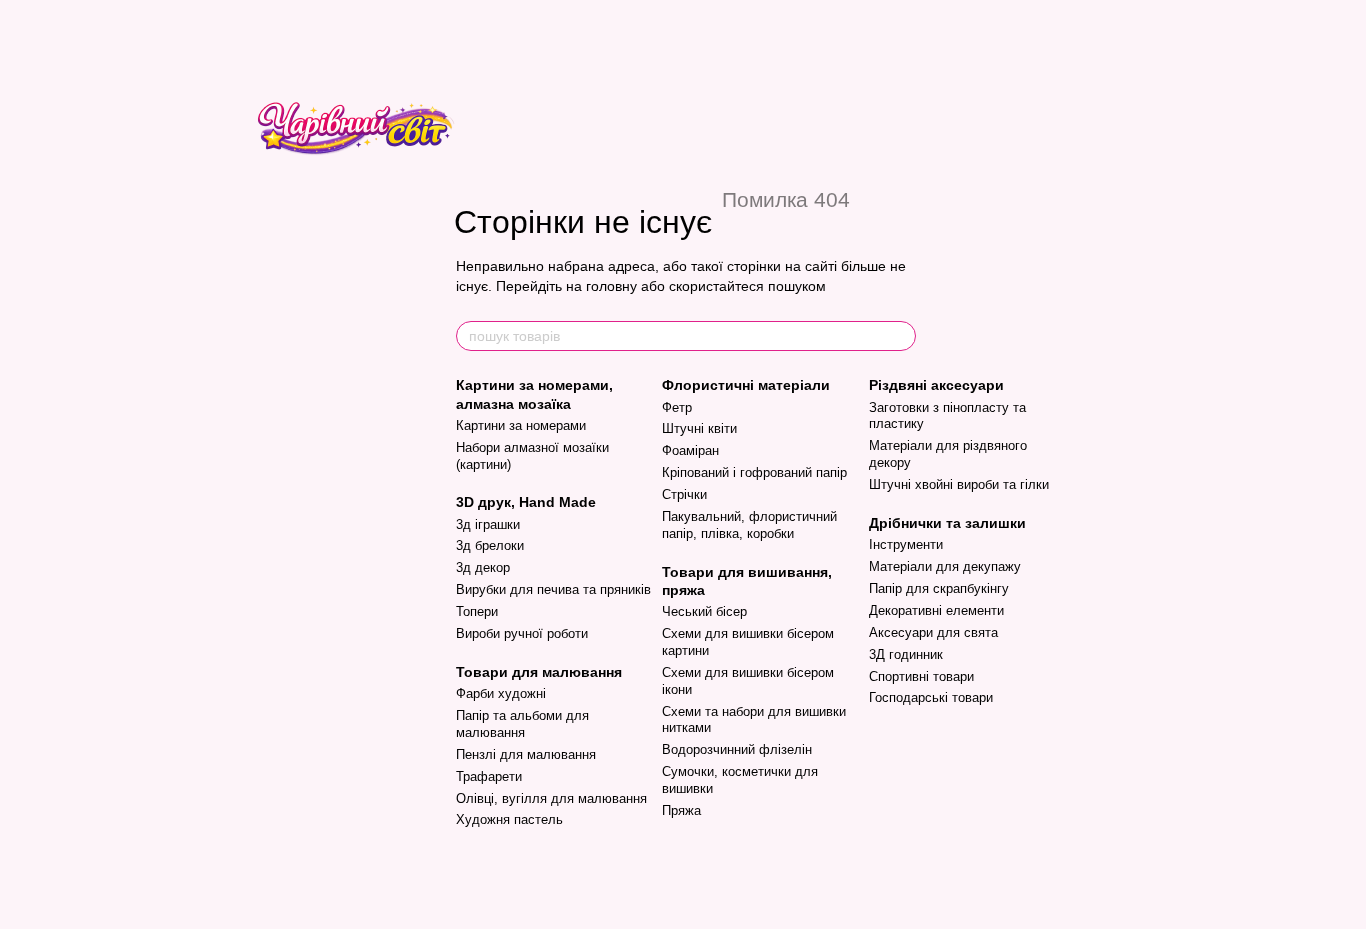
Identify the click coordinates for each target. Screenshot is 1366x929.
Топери (477, 611)
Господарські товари (931, 697)
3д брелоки (490, 545)
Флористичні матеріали (746, 385)
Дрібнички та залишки (947, 523)
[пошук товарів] (900, 336)
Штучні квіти (699, 428)
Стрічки (684, 494)
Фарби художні (501, 693)
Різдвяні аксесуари (936, 385)
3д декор (483, 567)
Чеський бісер (704, 611)
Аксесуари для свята (933, 632)
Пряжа (681, 810)
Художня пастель (509, 819)
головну (611, 286)
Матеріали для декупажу (945, 566)
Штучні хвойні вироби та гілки (959, 484)
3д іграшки (488, 524)
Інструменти (906, 544)
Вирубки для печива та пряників (553, 589)
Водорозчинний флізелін (737, 749)
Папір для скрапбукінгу (939, 588)
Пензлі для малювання (526, 754)
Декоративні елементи (936, 610)
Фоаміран (690, 450)
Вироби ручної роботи (522, 633)
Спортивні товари (921, 676)
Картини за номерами (521, 425)
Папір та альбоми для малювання (522, 724)
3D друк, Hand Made (526, 502)
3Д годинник (906, 654)
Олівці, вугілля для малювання (551, 798)
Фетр (677, 407)
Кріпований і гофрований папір (754, 472)
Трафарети (489, 776)
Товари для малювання (539, 672)
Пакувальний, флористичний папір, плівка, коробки (749, 525)
